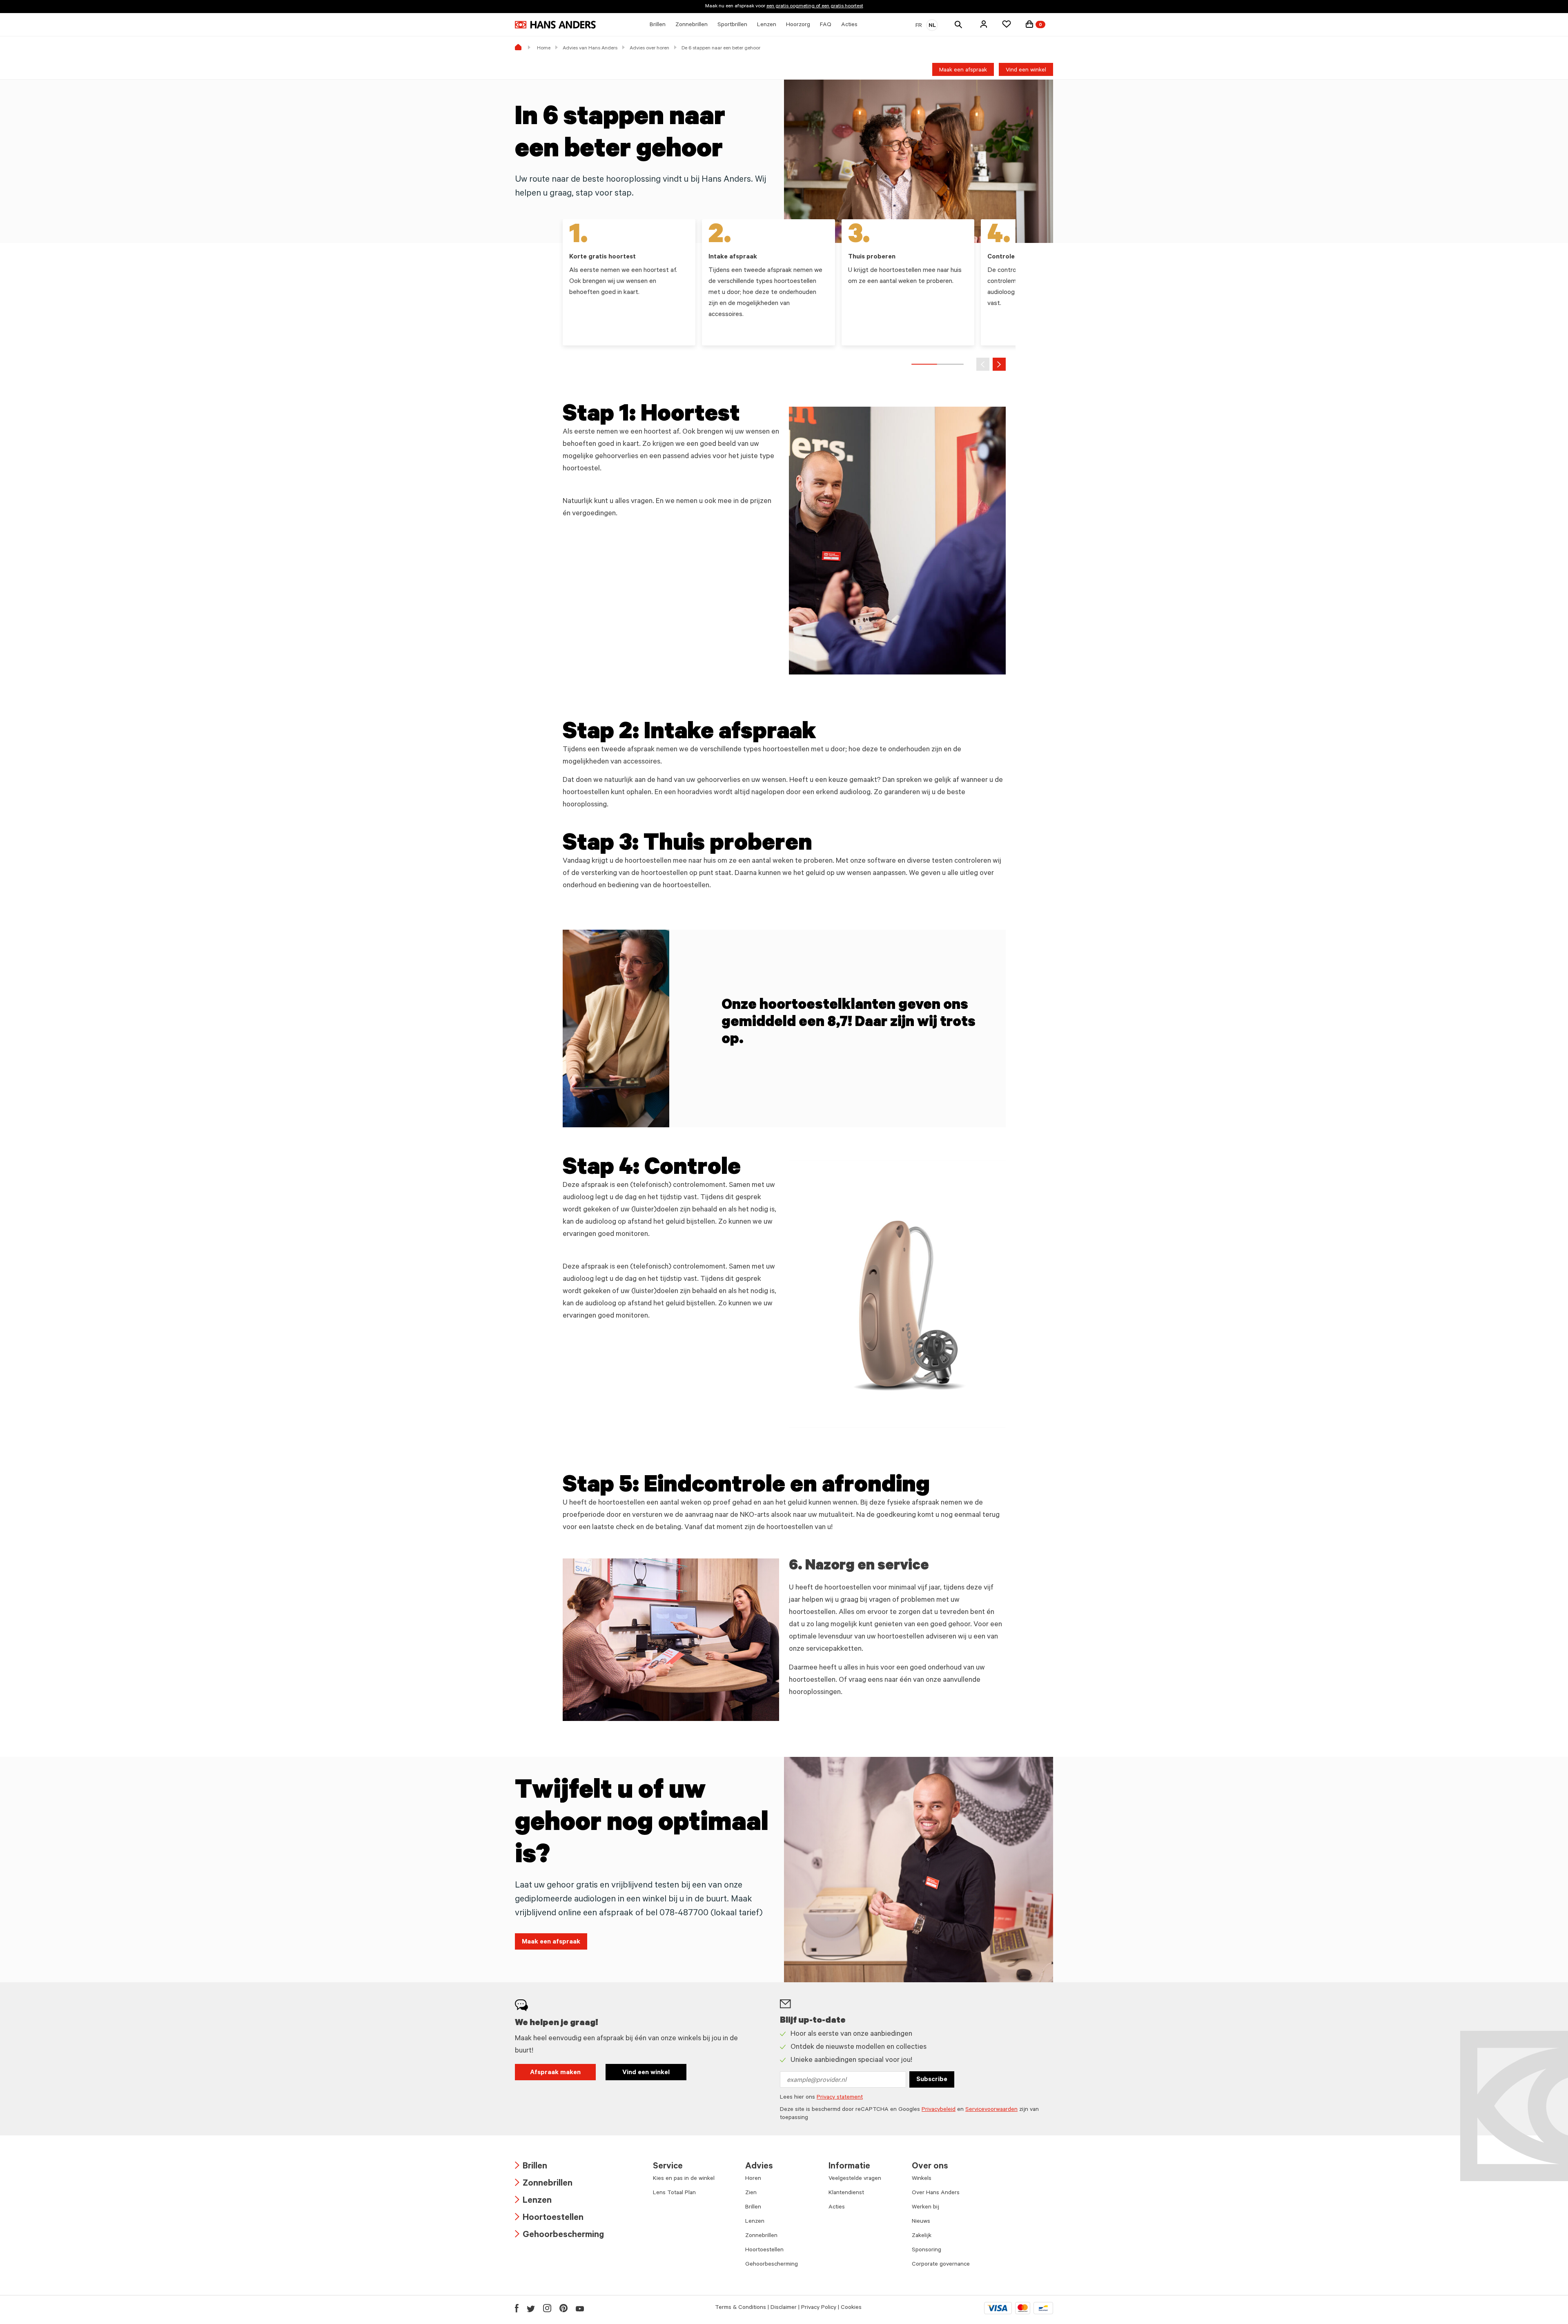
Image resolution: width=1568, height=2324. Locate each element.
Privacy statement (840, 2098)
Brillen (531, 2167)
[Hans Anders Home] (555, 25)
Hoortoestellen (549, 2218)
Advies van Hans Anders (590, 49)
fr (919, 26)
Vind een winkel (1026, 71)
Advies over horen (649, 49)
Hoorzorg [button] (798, 25)
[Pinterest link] (563, 2308)
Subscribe (932, 2080)
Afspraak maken (555, 2073)
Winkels (922, 2179)
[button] (984, 24)
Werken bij (925, 2208)
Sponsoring (927, 2251)
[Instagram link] (547, 2308)
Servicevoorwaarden (991, 2110)
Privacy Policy (819, 2308)
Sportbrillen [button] (732, 25)
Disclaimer (784, 2308)
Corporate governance (941, 2265)
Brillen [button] (658, 25)
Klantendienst (846, 2193)
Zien (751, 2193)
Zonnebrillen (544, 2184)
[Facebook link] (517, 2308)
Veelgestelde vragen (855, 2179)
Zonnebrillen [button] (692, 25)
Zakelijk (922, 2236)
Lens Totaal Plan (674, 2193)
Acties (837, 2208)
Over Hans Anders (936, 2193)
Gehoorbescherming (559, 2236)
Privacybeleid (939, 2110)
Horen (753, 2179)
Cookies (851, 2308)
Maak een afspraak (963, 71)
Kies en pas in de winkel (684, 2179)
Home (544, 49)
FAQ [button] (826, 25)
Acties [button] (849, 25)
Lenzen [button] (767, 25)
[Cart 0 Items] (1029, 24)
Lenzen (533, 2201)
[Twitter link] (531, 2308)
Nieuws (921, 2222)
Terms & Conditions (741, 2308)
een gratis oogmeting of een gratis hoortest (815, 7)
